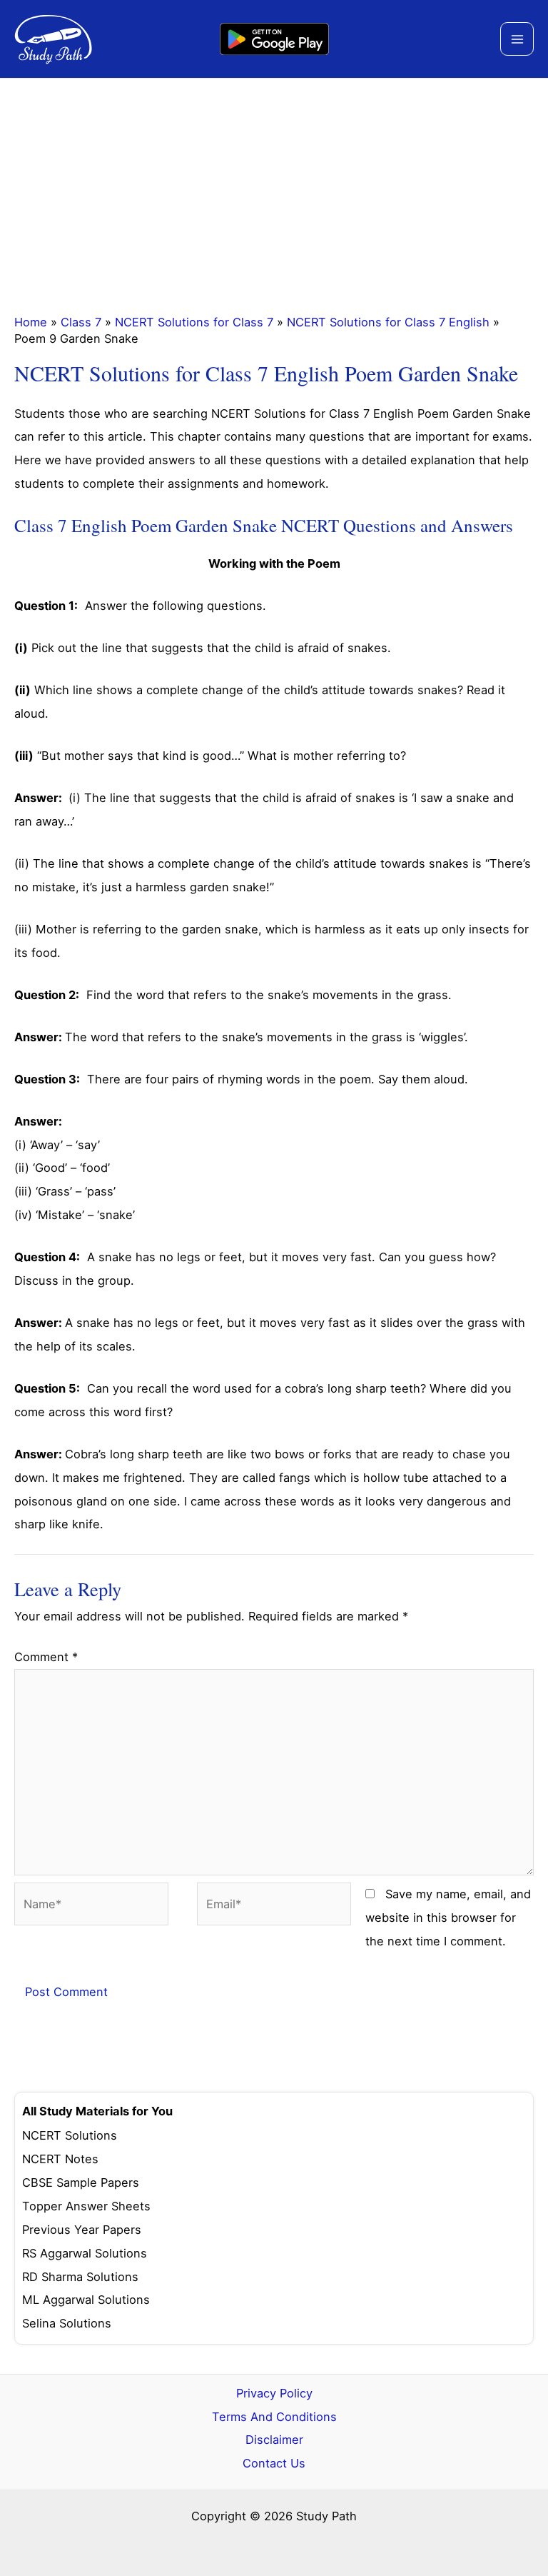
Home (31, 322)
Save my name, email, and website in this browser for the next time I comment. (448, 1918)
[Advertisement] (274, 186)
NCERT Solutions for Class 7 (194, 322)
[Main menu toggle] (517, 39)
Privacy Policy (274, 2393)
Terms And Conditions (274, 2417)
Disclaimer (274, 2440)
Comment (46, 1657)
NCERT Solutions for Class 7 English (388, 322)
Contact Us (274, 2463)
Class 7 (81, 322)
